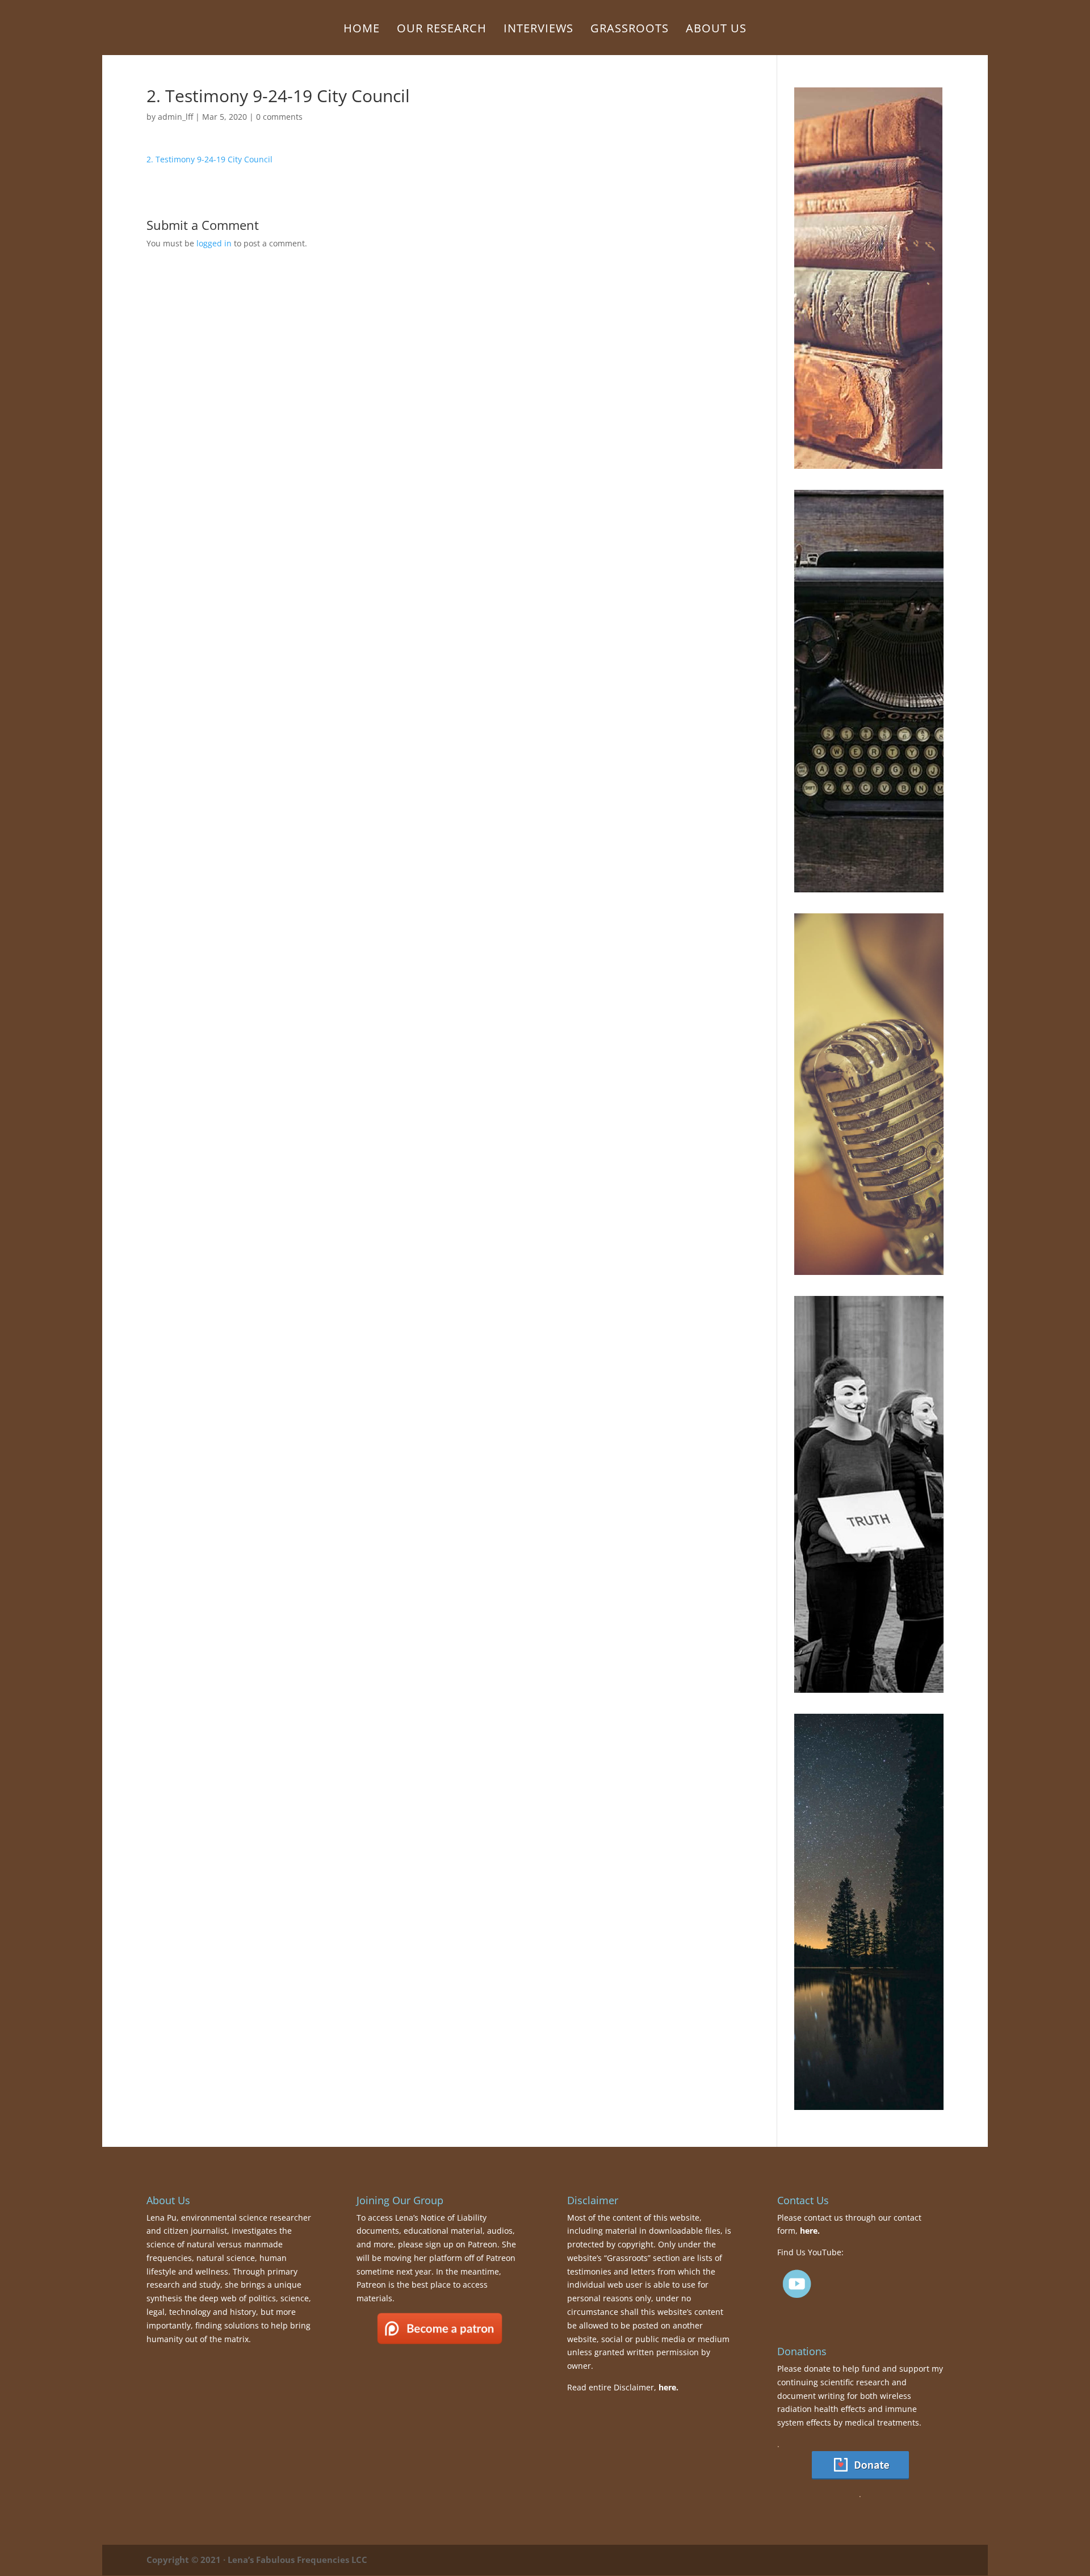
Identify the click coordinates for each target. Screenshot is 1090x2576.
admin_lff (175, 117)
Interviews (538, 30)
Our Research (442, 30)
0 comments (279, 117)
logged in (214, 243)
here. (668, 2387)
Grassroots (630, 30)
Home (362, 30)
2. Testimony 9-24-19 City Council (209, 159)
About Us (716, 30)
